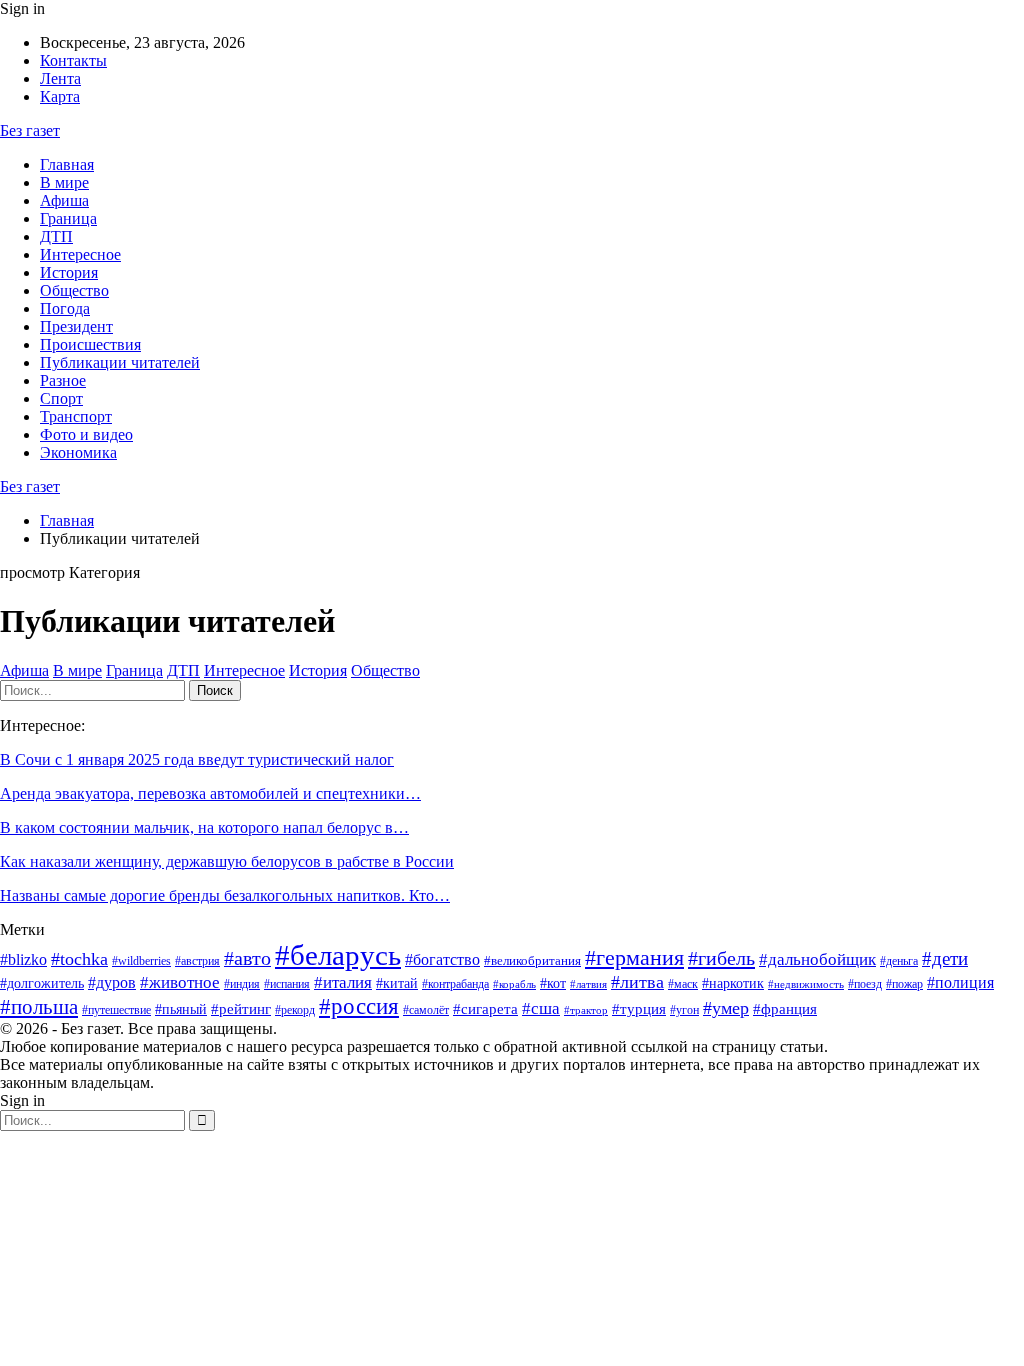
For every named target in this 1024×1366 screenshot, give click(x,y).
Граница (68, 218)
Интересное (80, 254)
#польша (39, 1007)
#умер (726, 1008)
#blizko (23, 959)
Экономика (78, 452)
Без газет (30, 130)
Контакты (73, 60)
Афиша (64, 200)
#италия (343, 982)
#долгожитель (42, 983)
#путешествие (116, 1010)
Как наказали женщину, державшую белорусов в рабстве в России (227, 861)
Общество (74, 290)
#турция (639, 1009)
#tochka (79, 959)
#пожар (904, 984)
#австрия (197, 961)
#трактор (586, 1010)
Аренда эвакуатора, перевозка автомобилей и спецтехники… (210, 793)
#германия (634, 958)
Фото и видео (86, 434)
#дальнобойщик (817, 959)
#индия (242, 984)
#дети (945, 958)
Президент (76, 326)
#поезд (865, 984)
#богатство (442, 959)
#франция (785, 1009)
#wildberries (141, 961)
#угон (684, 1010)
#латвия (588, 984)
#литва (637, 982)
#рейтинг (241, 1009)
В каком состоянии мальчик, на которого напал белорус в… (204, 827)
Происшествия (90, 344)
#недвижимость (806, 984)
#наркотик (733, 983)
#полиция (960, 982)
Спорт (61, 398)
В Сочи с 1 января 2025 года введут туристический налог (197, 759)
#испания (287, 984)
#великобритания (532, 960)
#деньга (899, 961)
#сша (541, 1008)
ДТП (56, 236)
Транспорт (76, 416)
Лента (60, 78)
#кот (553, 983)
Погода (65, 308)
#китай (397, 983)
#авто (247, 958)
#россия (359, 1006)
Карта (60, 96)
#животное (180, 982)
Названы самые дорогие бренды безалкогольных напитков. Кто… (225, 895)
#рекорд (295, 1010)
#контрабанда (455, 984)
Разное (63, 380)
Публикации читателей (120, 362)
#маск (683, 984)
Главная (67, 164)
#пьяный (181, 1009)
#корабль (514, 984)
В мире (64, 182)
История (69, 272)
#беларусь (338, 955)
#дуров (112, 982)
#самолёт (426, 1010)
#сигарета (485, 1009)
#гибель (721, 958)
